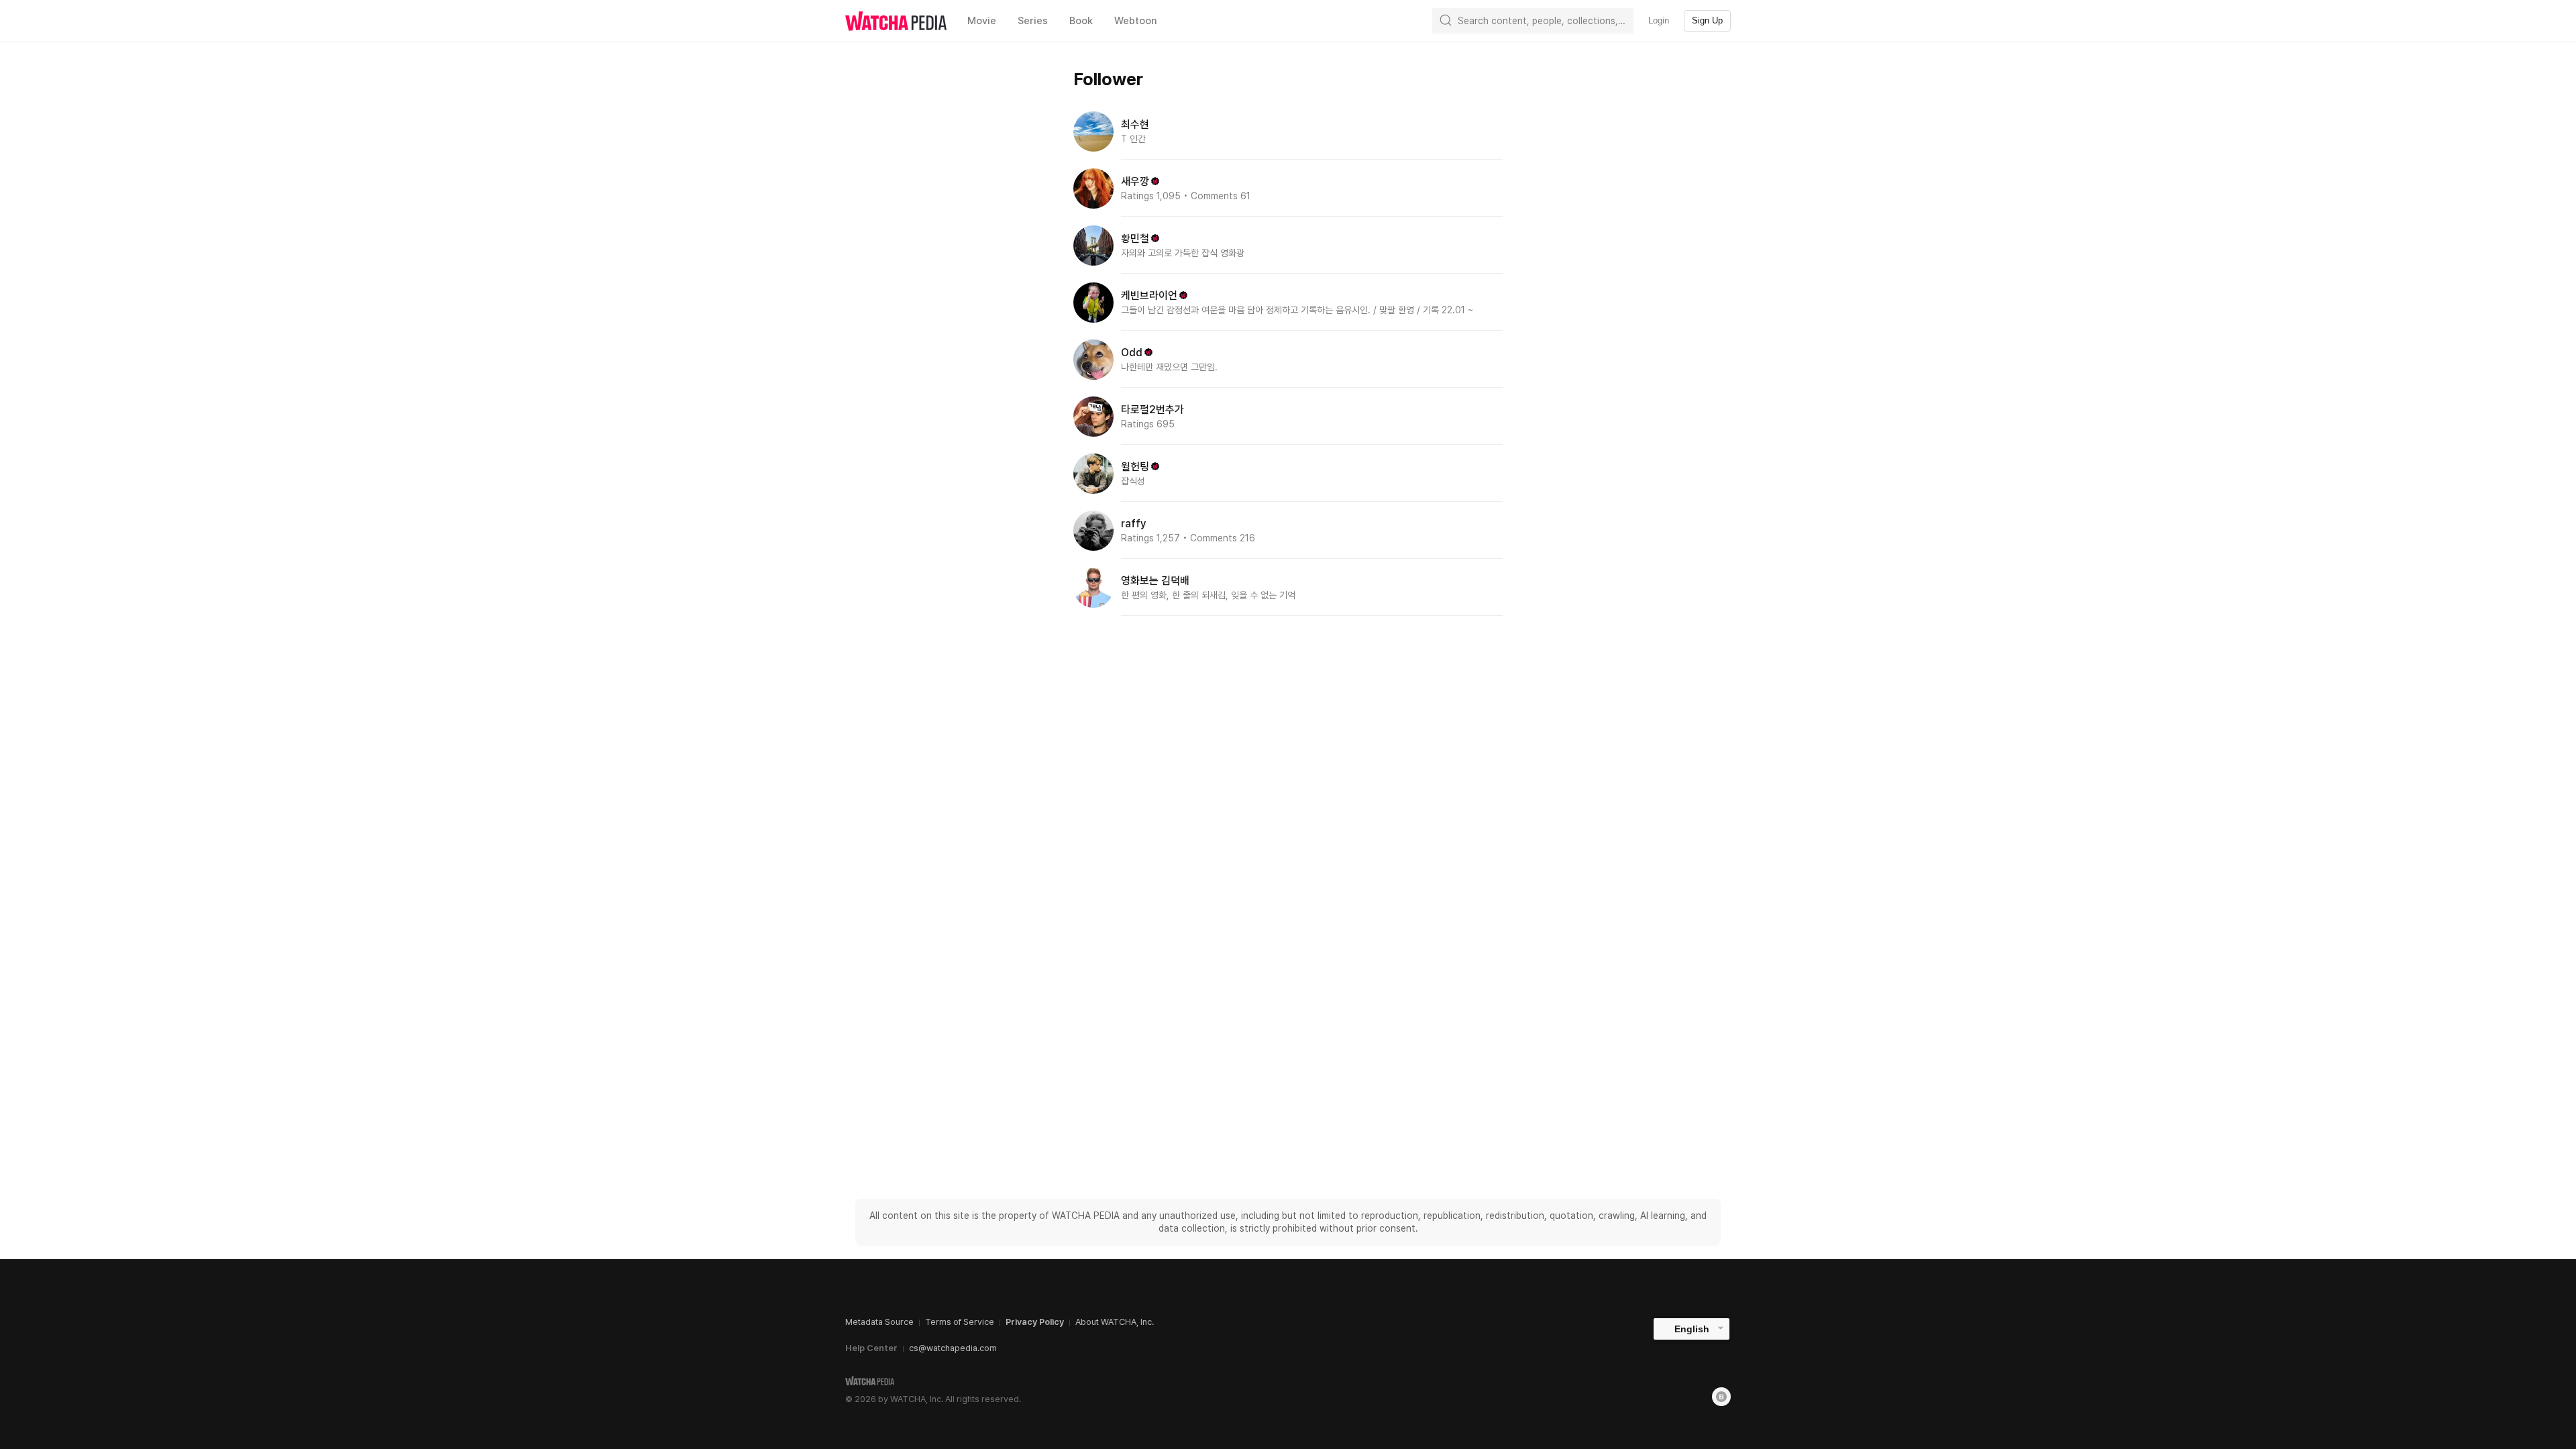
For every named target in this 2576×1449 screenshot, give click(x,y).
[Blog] (1721, 1397)
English (1692, 1329)
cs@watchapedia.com (953, 1348)
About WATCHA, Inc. (1115, 1322)
